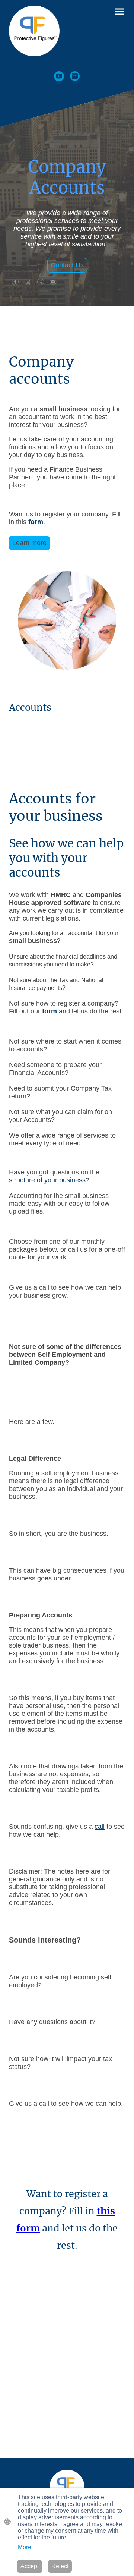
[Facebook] (15, 282)
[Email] (75, 76)
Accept (30, 2566)
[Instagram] (28, 282)
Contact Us (67, 265)
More (25, 2547)
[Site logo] (34, 31)
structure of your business (47, 1180)
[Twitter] (41, 282)
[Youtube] (59, 76)
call (100, 1827)
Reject (60, 2566)
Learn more (29, 543)
